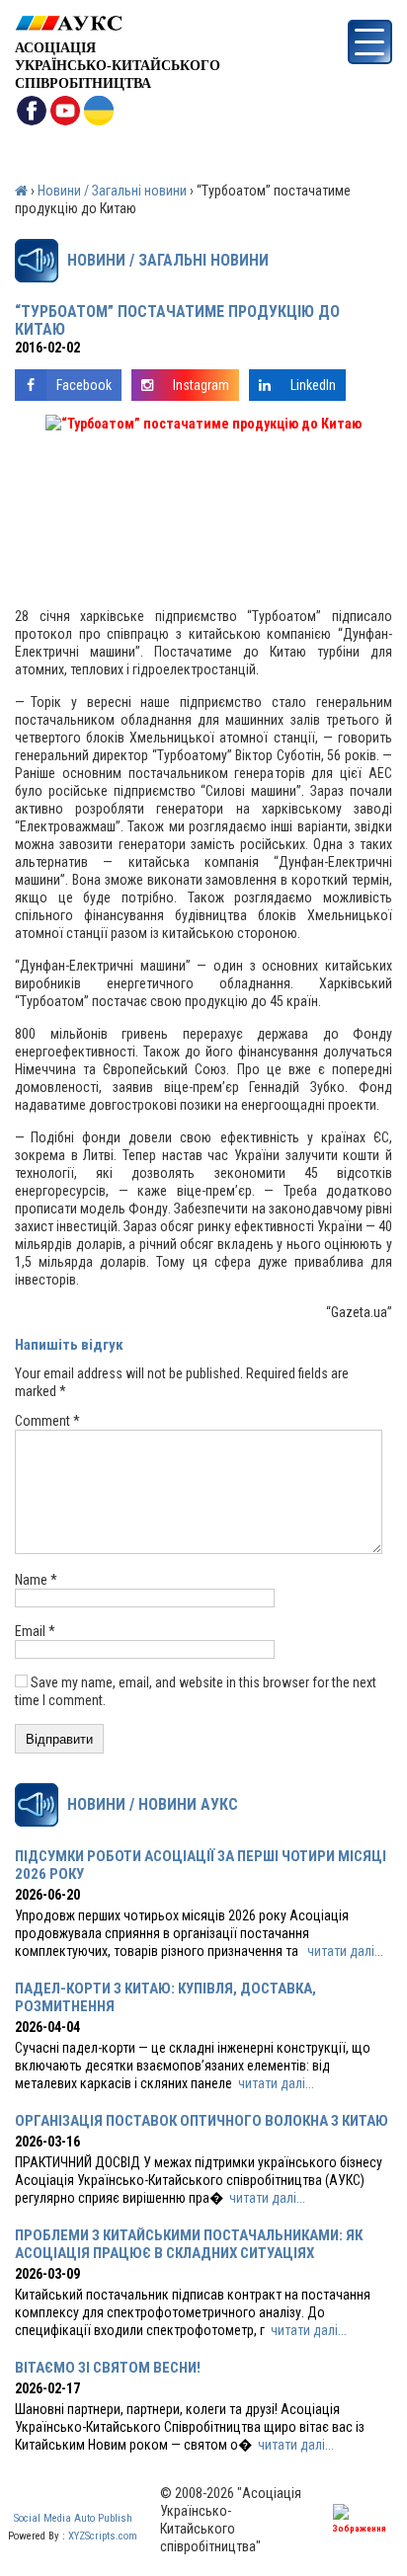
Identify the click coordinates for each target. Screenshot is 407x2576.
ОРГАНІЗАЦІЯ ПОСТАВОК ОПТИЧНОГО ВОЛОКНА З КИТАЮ (202, 2121)
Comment (47, 1421)
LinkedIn (313, 385)
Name (36, 1580)
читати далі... (345, 1951)
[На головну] (118, 23)
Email (35, 1631)
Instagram (201, 385)
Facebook (84, 385)
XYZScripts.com (103, 2536)
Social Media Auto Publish (73, 2518)
